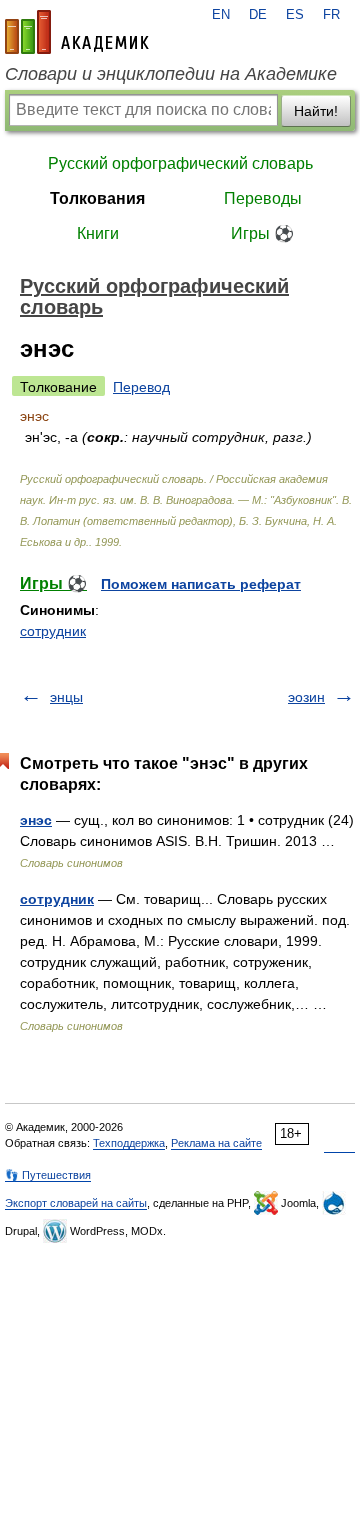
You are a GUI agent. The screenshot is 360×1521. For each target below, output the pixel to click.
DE (258, 15)
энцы (66, 697)
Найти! (316, 111)
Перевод (141, 387)
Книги (98, 233)
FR (331, 15)
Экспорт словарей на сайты (76, 1203)
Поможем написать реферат (201, 584)
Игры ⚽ (262, 233)
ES (295, 15)
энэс (36, 820)
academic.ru (77, 32)
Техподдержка (129, 1143)
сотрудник (53, 631)
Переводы (263, 198)
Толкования (97, 198)
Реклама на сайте (216, 1143)
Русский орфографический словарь (180, 163)
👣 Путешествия (48, 1175)
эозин (306, 697)
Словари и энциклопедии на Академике (171, 74)
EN (221, 15)
